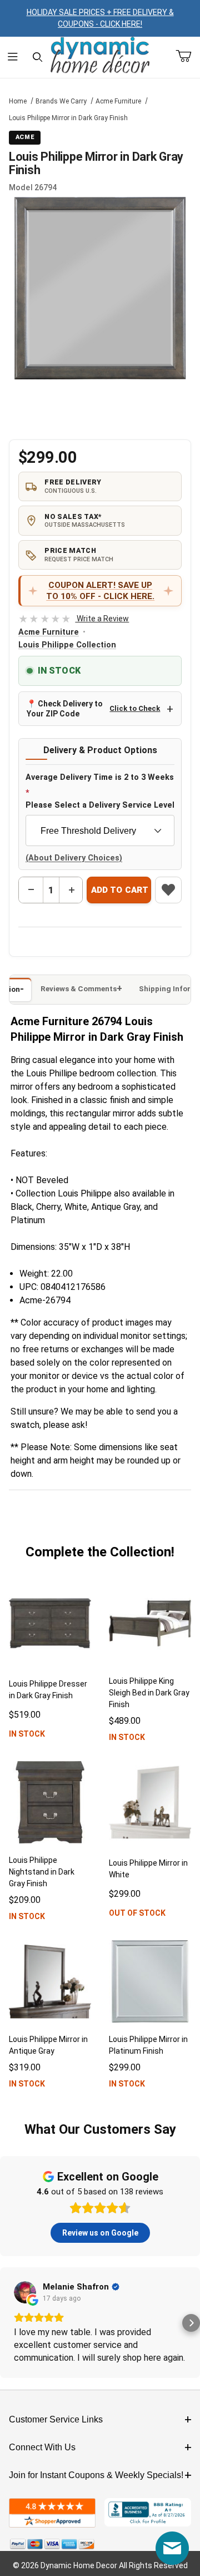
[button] (9, 2323)
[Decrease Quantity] (31, 890)
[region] (100, 408)
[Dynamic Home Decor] (100, 56)
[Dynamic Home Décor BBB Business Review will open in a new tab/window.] (148, 2513)
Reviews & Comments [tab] (79, 989)
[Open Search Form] (37, 57)
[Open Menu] (12, 57)
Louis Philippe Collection (67, 645)
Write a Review (74, 619)
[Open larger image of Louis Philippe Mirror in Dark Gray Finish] (100, 288)
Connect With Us (42, 2447)
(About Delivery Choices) (74, 858)
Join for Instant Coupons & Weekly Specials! (96, 2475)
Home (18, 101)
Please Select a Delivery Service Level (100, 805)
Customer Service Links (56, 2419)
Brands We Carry (61, 101)
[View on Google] (25, 2292)
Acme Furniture (118, 101)
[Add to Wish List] (168, 890)
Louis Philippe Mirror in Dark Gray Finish (68, 118)
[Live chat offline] (172, 2548)
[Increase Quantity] (71, 890)
